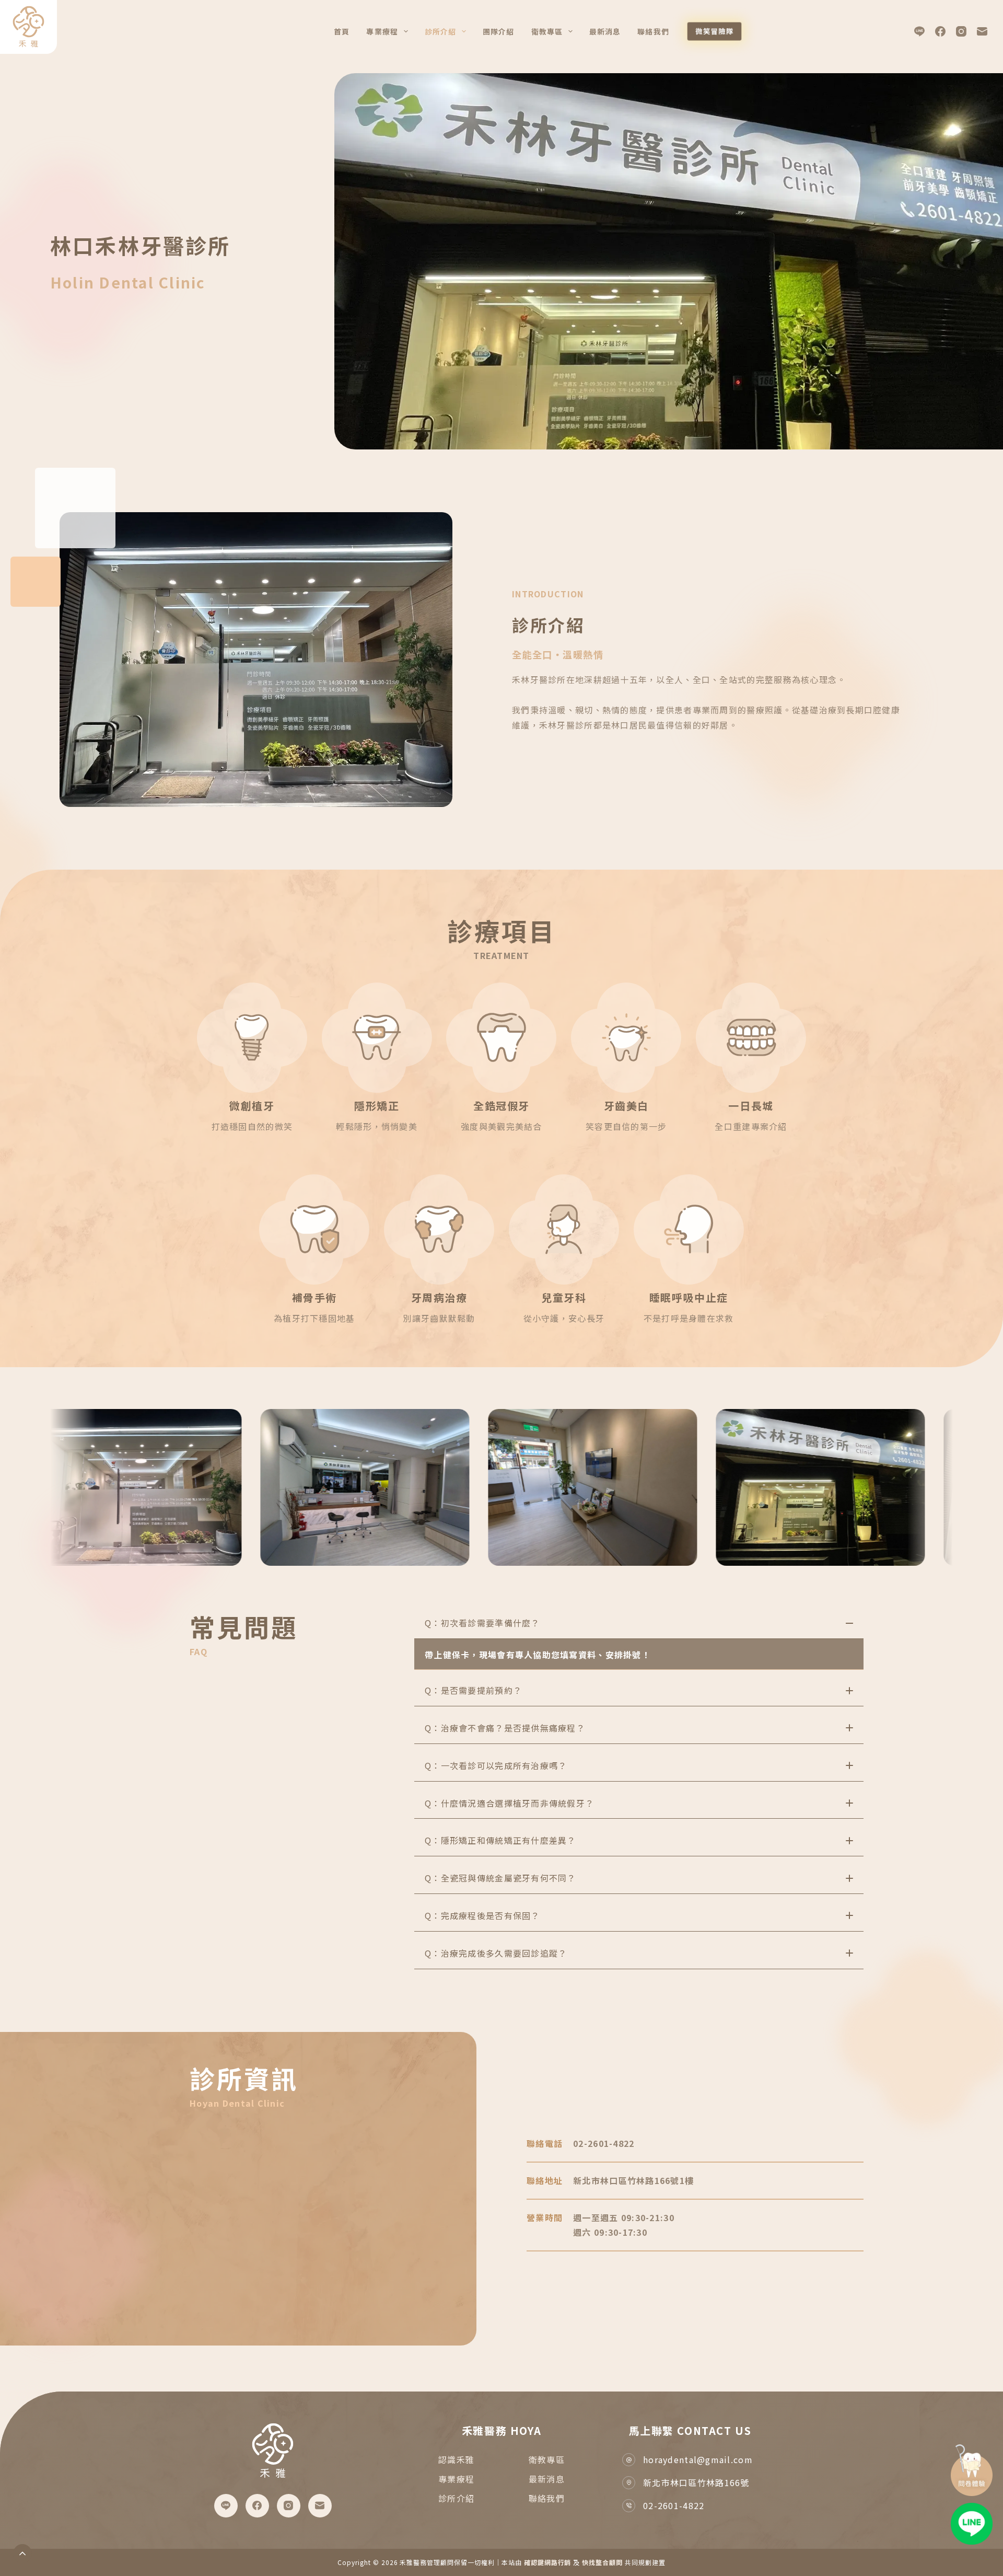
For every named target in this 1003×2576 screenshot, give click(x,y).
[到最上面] (22, 2554)
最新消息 (605, 31)
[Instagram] (961, 31)
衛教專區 (547, 2459)
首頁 (342, 31)
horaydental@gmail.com (698, 2459)
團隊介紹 (498, 31)
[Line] (919, 31)
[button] (639, 1623)
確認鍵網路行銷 (548, 2562)
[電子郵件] (982, 31)
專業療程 (382, 31)
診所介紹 (440, 31)
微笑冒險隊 (714, 31)
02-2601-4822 (674, 2505)
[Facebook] (940, 31)
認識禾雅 (456, 2459)
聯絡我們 (653, 31)
